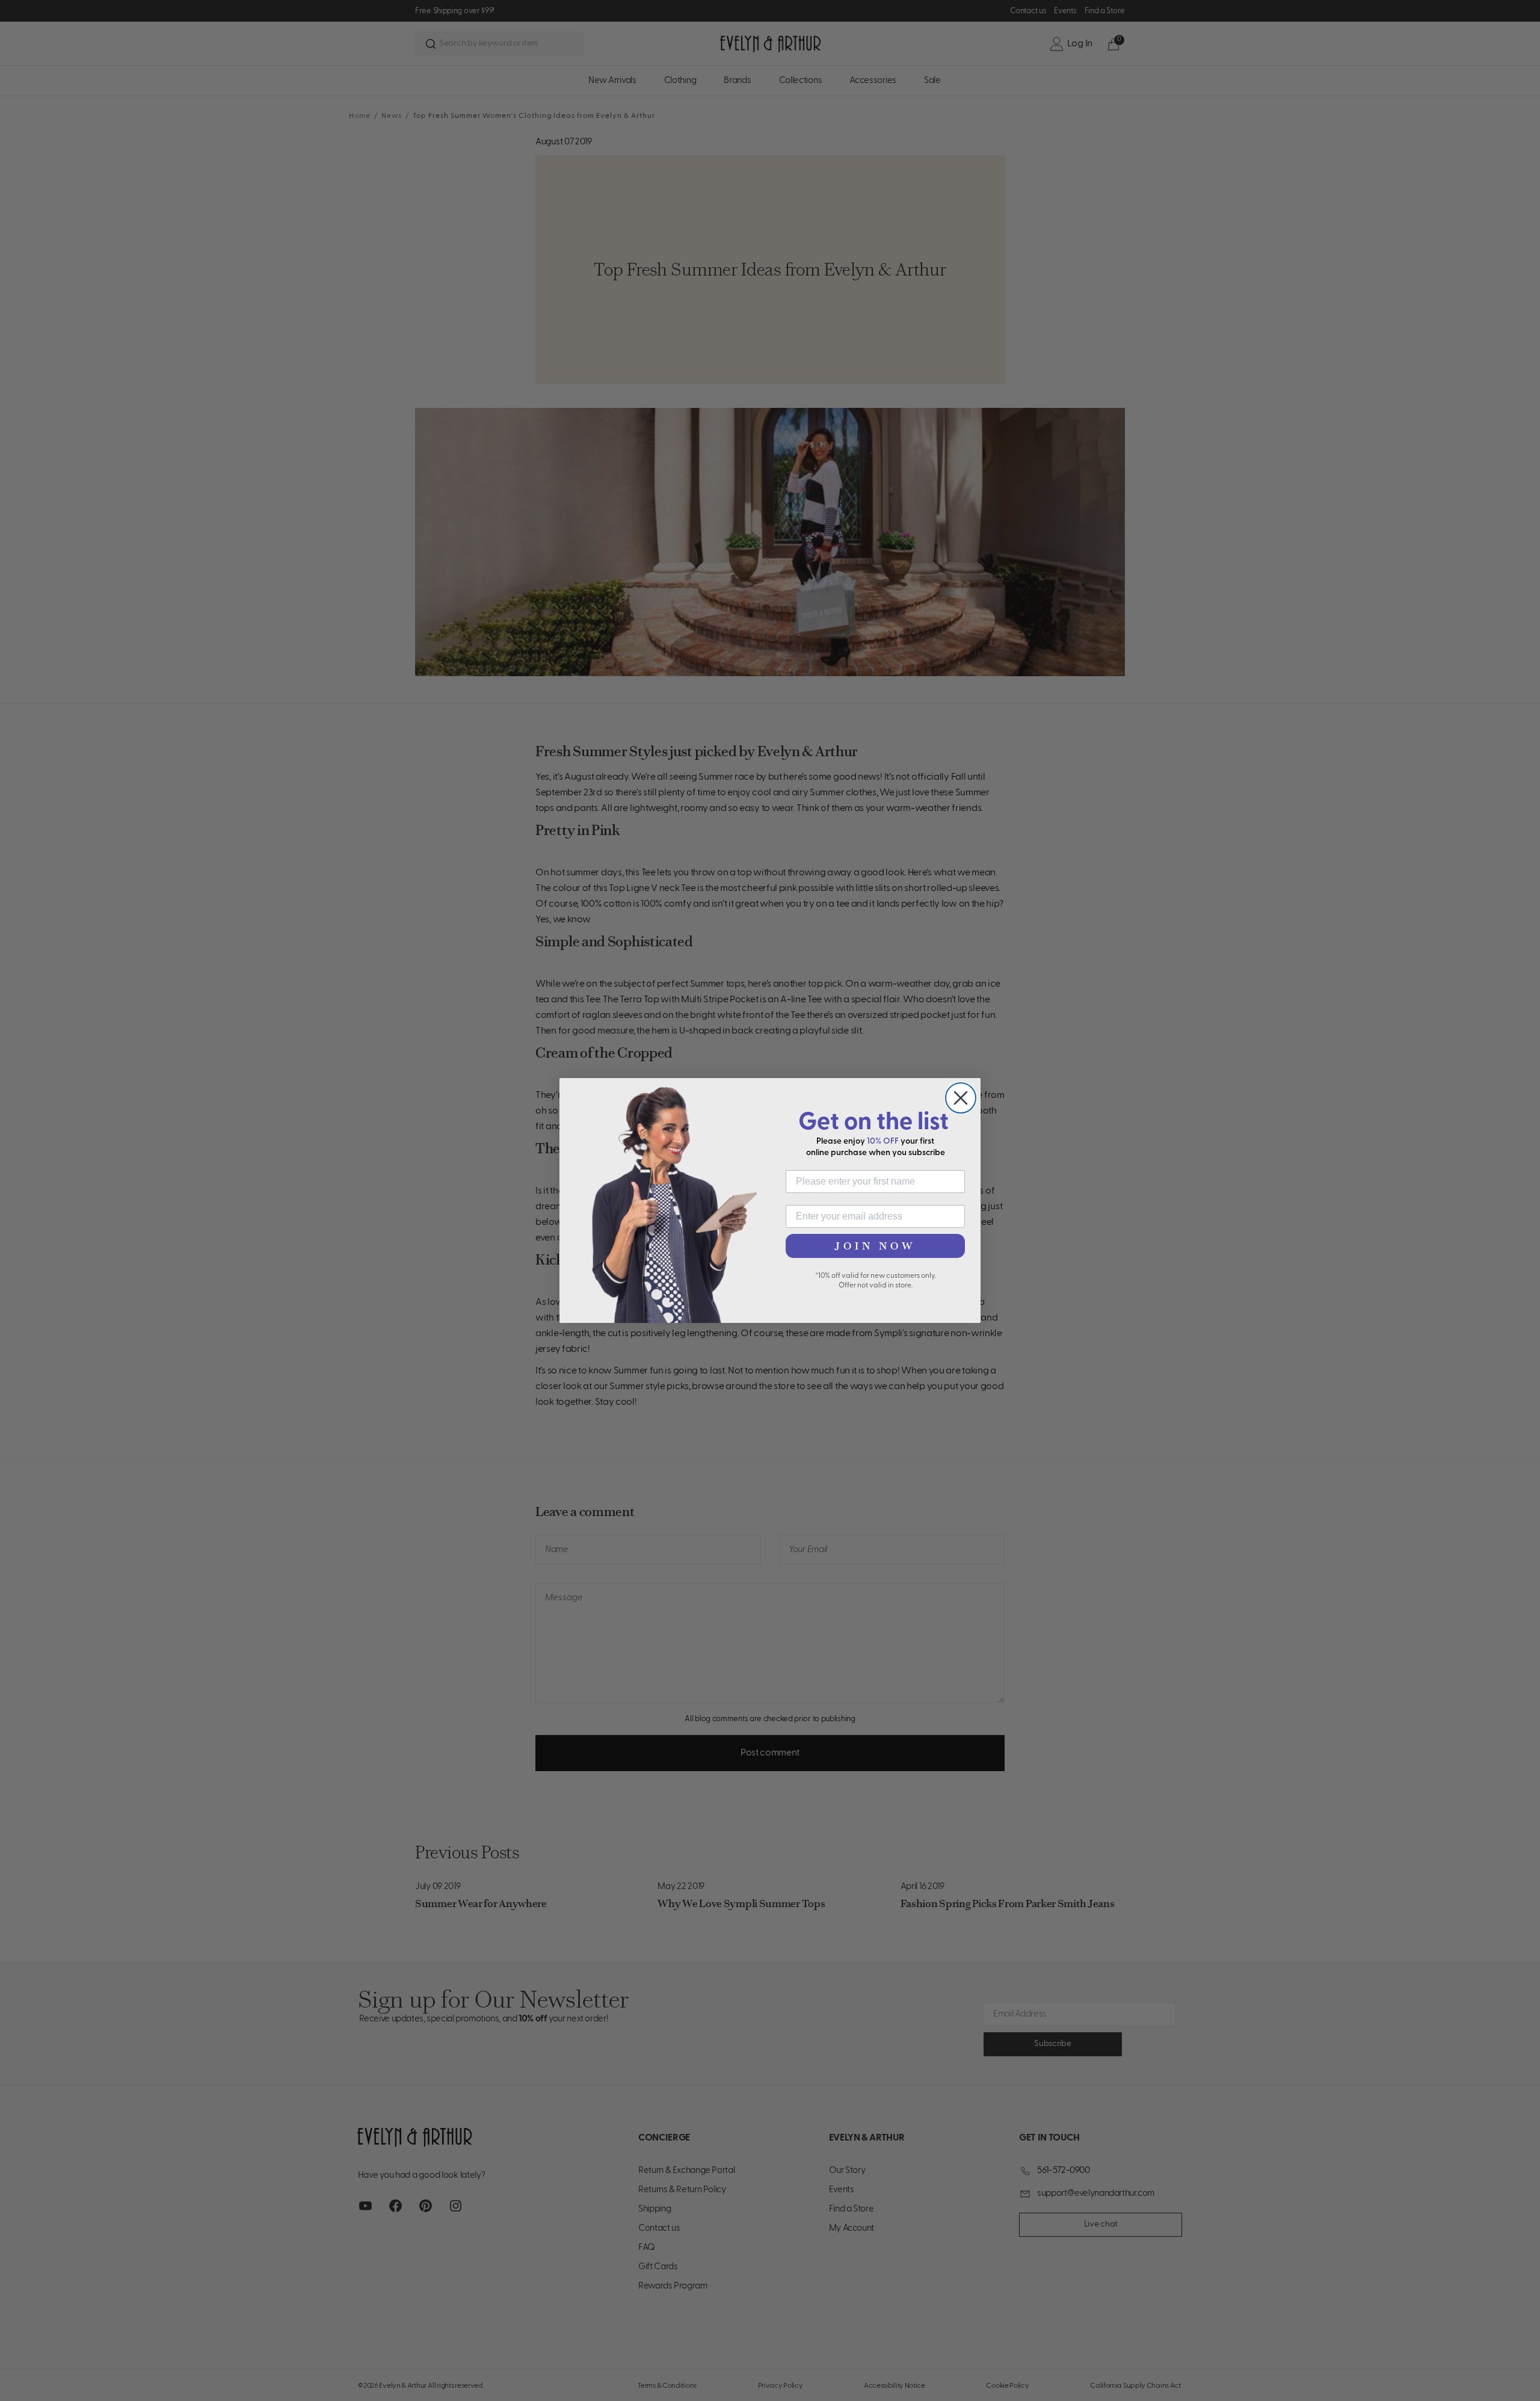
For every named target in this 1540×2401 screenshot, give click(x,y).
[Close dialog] (961, 1098)
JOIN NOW (875, 1246)
